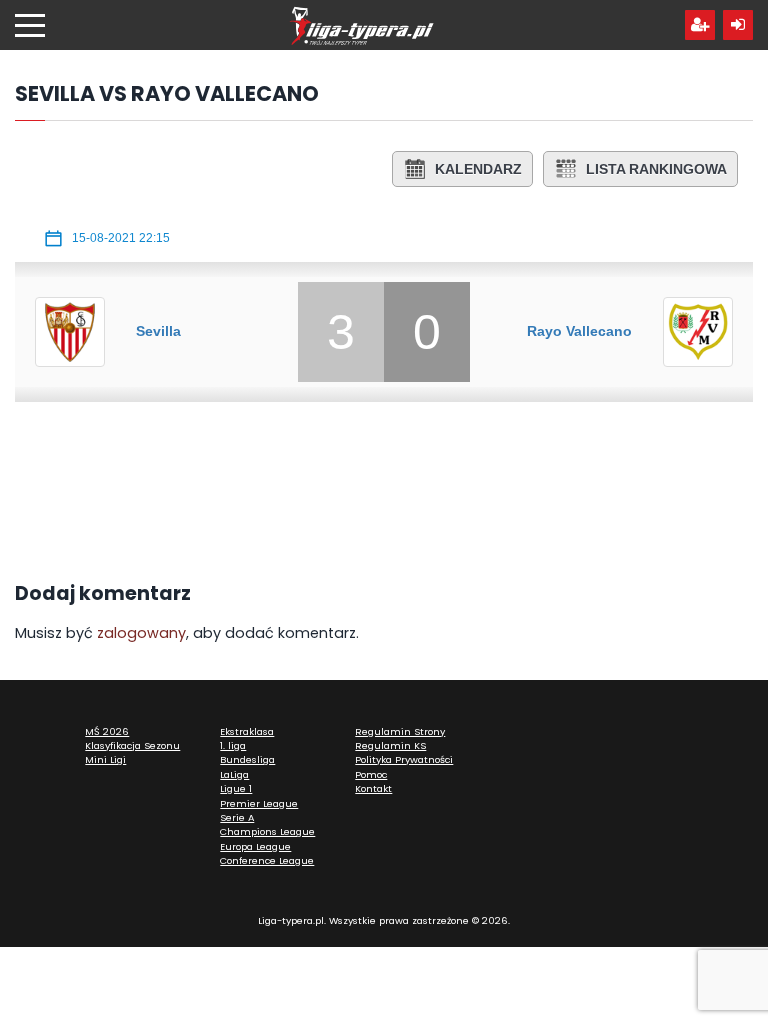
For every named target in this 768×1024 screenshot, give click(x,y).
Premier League (259, 803)
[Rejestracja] (700, 25)
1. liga (233, 745)
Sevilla (158, 331)
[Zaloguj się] (738, 25)
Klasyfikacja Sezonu (132, 745)
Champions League (267, 831)
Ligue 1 (236, 788)
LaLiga (234, 774)
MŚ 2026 (107, 731)
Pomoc (371, 774)
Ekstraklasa (247, 731)
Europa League (255, 846)
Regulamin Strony (400, 731)
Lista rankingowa (656, 169)
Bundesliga (247, 759)
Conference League (267, 860)
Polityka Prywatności (404, 759)
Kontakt (373, 788)
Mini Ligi (105, 759)
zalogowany (141, 633)
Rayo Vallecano (579, 331)
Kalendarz (478, 169)
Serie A (237, 817)
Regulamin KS (390, 745)
